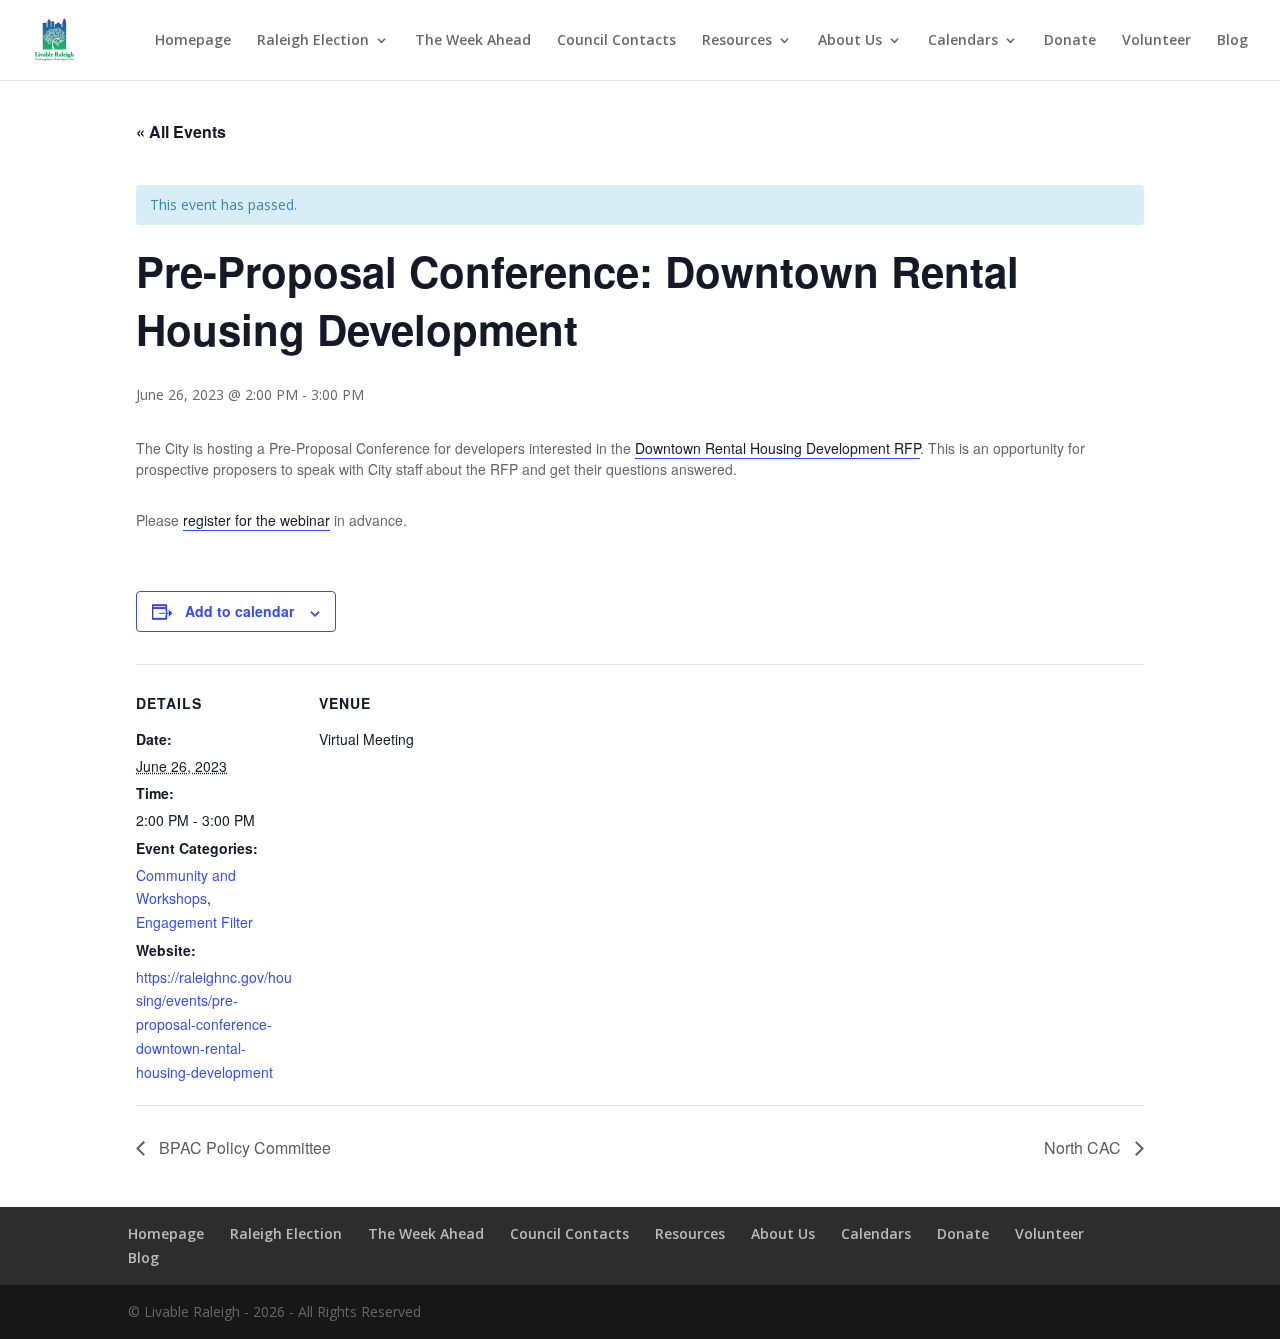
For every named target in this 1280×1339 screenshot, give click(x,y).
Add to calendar (239, 611)
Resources (737, 41)
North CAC (1084, 1147)
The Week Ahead (473, 41)
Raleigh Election (313, 41)
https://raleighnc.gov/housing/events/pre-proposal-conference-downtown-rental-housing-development (214, 1024)
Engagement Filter (194, 922)
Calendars (963, 41)
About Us (850, 41)
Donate (1070, 41)
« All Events (181, 131)
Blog (1232, 41)
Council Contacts (616, 41)
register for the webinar (256, 520)
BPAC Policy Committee (243, 1147)
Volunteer (1156, 41)
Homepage (193, 41)
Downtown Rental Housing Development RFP (777, 448)
